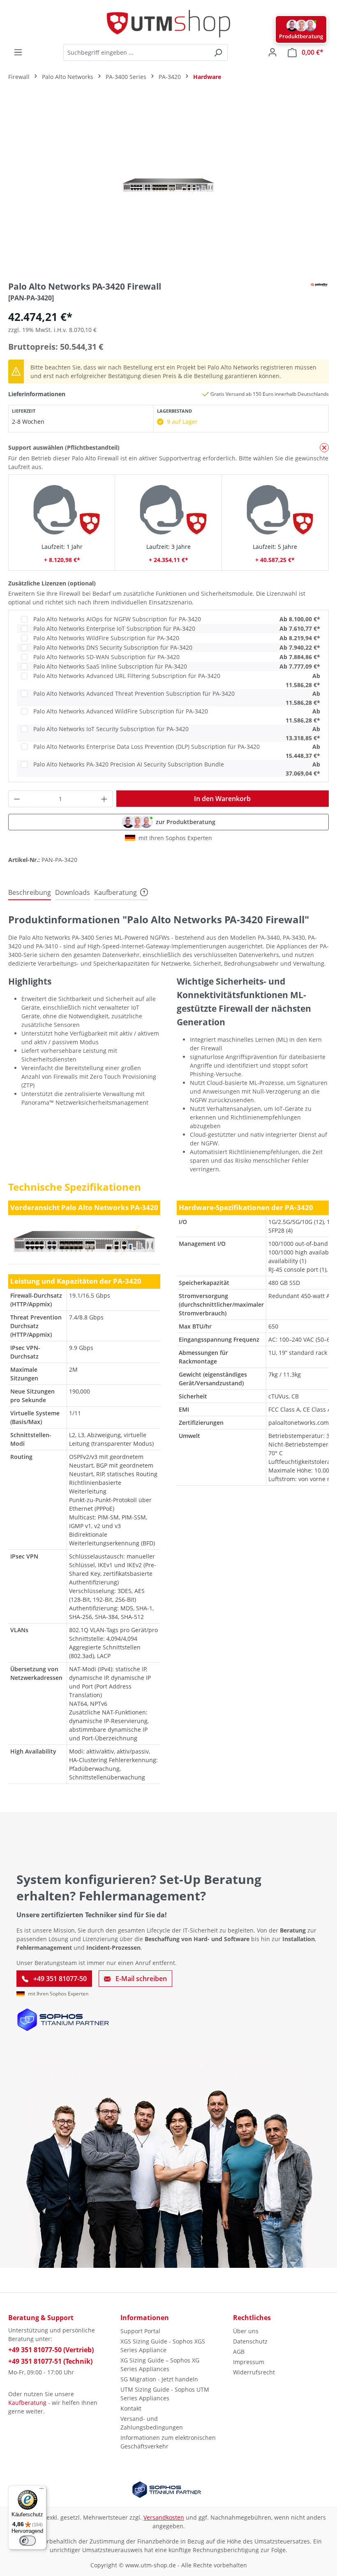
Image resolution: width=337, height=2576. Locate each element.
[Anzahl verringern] (17, 799)
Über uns (246, 2331)
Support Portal (140, 2331)
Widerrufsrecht (254, 2372)
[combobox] (136, 52)
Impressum (249, 2362)
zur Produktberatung (186, 822)
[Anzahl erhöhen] (104, 799)
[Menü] (18, 52)
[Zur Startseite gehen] (168, 24)
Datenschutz (250, 2341)
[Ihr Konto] (272, 52)
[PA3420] (168, 185)
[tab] (30, 893)
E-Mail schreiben (140, 1979)
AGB (239, 2352)
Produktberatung (301, 36)
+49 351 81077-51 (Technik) (50, 2361)
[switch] (28, 2541)
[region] (168, 184)
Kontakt (131, 2408)
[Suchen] (218, 52)
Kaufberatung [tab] (115, 892)
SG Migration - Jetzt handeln (159, 2379)
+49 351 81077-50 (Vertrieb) (51, 2350)
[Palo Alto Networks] (319, 284)
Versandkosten (164, 2517)
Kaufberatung (27, 2403)
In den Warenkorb (222, 799)
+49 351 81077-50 (59, 1979)
